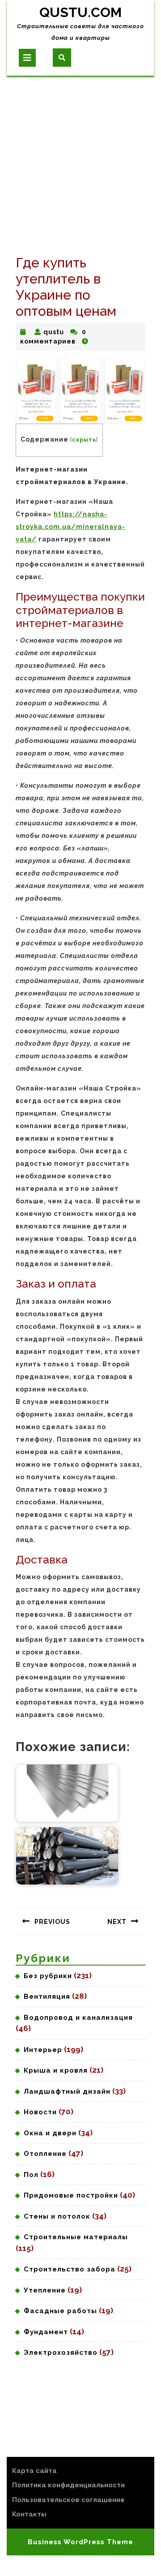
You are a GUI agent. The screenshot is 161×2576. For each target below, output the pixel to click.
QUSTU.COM (80, 12)
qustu (54, 332)
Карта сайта (34, 2471)
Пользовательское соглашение (68, 2500)
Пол (31, 2175)
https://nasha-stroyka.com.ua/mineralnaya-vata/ (70, 527)
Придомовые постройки (71, 2195)
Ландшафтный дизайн (67, 2091)
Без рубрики (48, 1976)
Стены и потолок (57, 2216)
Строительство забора (70, 2269)
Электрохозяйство (61, 2353)
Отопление (45, 2154)
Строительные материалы (76, 2237)
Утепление (45, 2290)
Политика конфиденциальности (68, 2485)
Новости (40, 2112)
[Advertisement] (80, 161)
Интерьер (43, 2050)
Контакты (29, 2514)
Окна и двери (50, 2133)
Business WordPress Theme (80, 2542)
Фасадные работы (60, 2311)
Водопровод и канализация (78, 2018)
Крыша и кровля (56, 2070)
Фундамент (46, 2332)
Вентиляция (47, 1996)
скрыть (84, 440)
